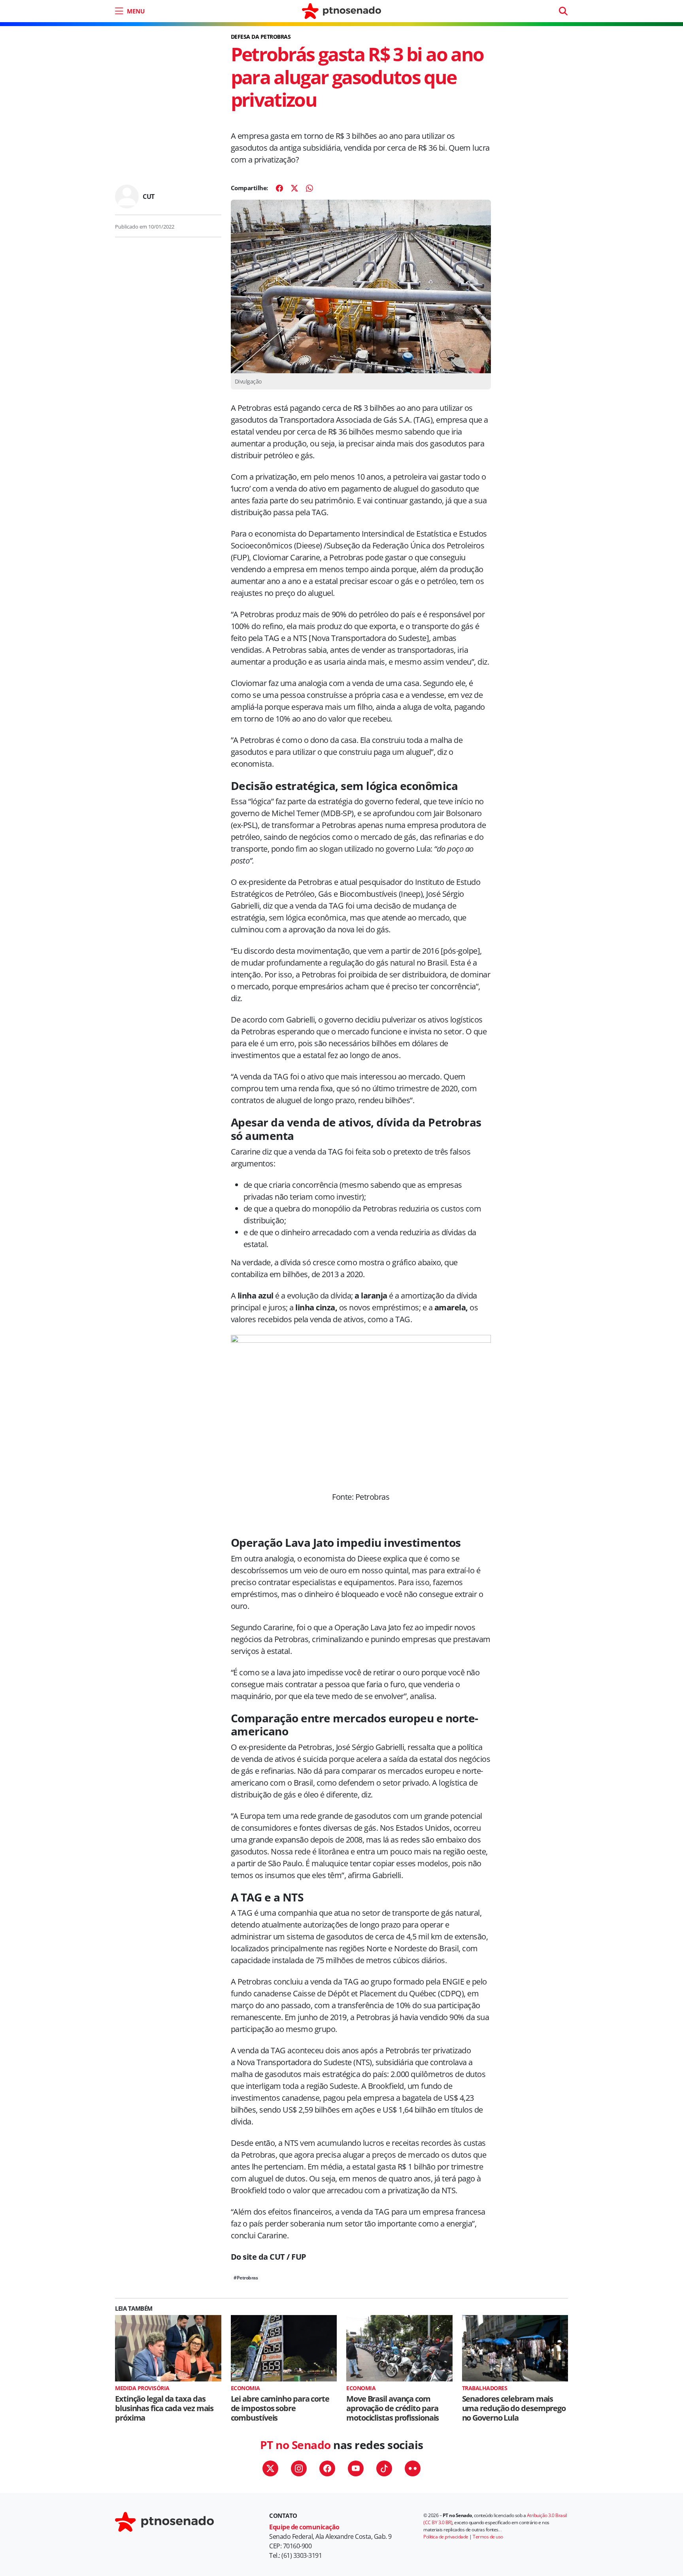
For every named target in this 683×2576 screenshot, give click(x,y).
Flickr (413, 2468)
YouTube (356, 2468)
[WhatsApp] (309, 188)
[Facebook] (279, 188)
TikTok (384, 2468)
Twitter (270, 2468)
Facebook (327, 2468)
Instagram (299, 2468)
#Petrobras (246, 2278)
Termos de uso (488, 2537)
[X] (294, 188)
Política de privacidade (446, 2537)
